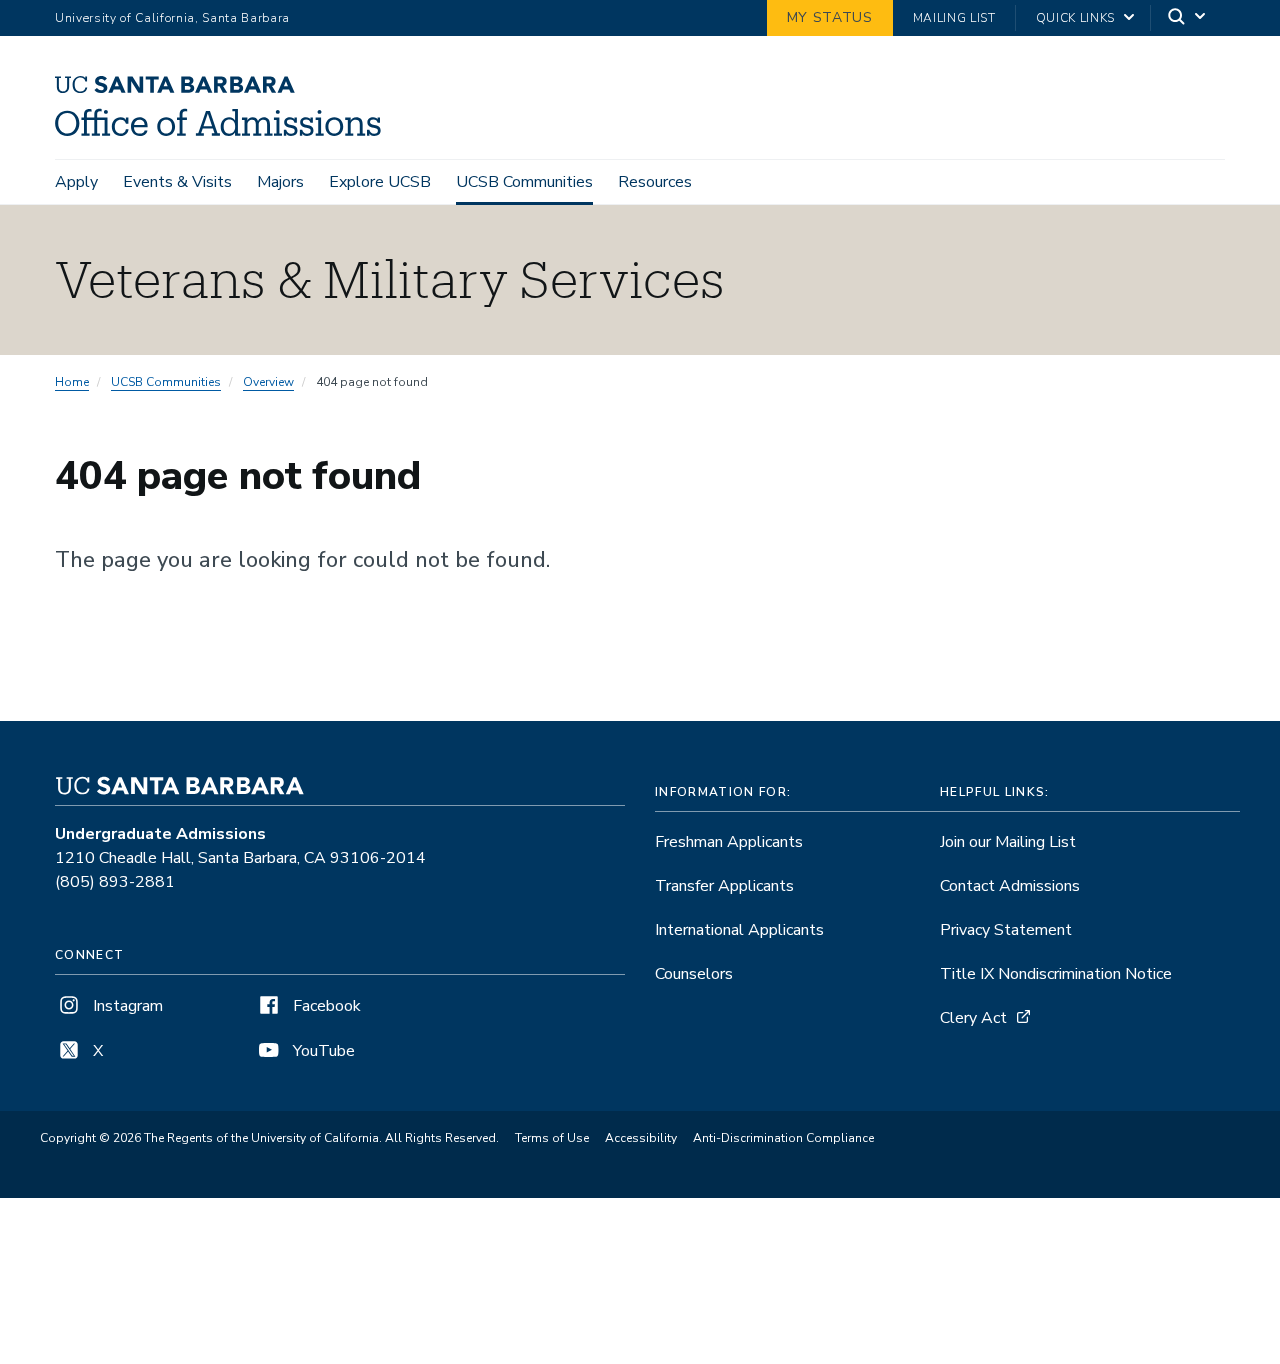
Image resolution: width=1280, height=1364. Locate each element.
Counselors (694, 974)
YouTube (322, 1051)
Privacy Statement (1006, 930)
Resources (655, 182)
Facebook (325, 1006)
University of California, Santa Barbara (172, 18)
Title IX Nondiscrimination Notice (1056, 974)
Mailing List (954, 18)
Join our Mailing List (1008, 842)
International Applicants (739, 930)
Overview (268, 382)
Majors (280, 182)
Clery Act (973, 1018)
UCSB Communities (524, 182)
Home (72, 382)
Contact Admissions (1010, 886)
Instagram (126, 1006)
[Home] (225, 131)
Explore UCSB (380, 182)
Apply (76, 182)
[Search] (1188, 18)
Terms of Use (552, 1138)
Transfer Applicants (724, 886)
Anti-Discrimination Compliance (783, 1138)
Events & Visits (177, 182)
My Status (830, 17)
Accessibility (641, 1138)
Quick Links (1075, 18)
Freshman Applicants (729, 842)
